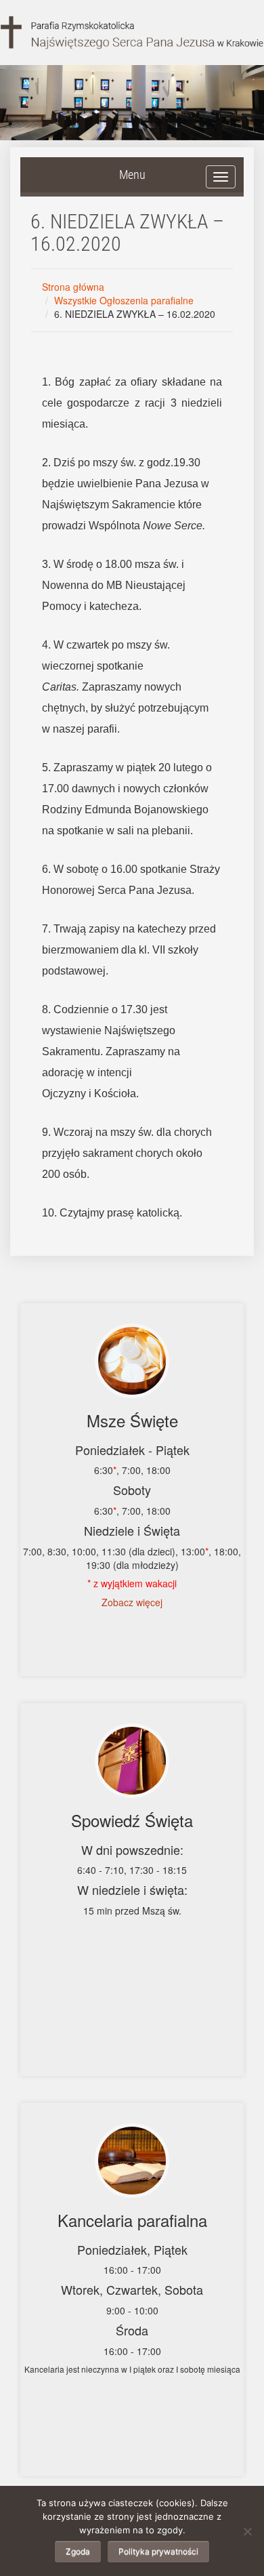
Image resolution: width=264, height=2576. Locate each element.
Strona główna (73, 287)
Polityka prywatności (158, 2551)
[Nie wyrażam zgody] (247, 2531)
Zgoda (78, 2551)
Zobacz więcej (132, 1602)
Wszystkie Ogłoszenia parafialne (124, 300)
